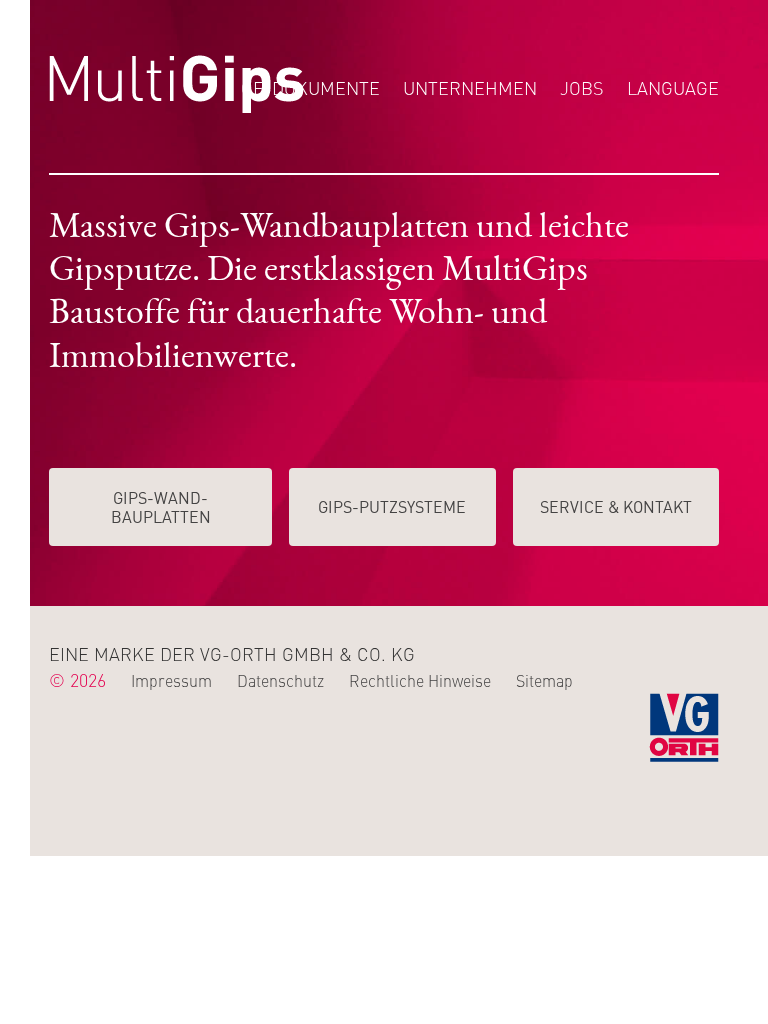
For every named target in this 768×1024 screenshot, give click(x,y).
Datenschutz (280, 680)
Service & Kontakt (616, 506)
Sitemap (544, 680)
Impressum (171, 680)
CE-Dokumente (310, 87)
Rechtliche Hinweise (420, 680)
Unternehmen (470, 87)
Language (673, 87)
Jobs (582, 87)
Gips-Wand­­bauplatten (161, 506)
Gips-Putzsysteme (392, 506)
